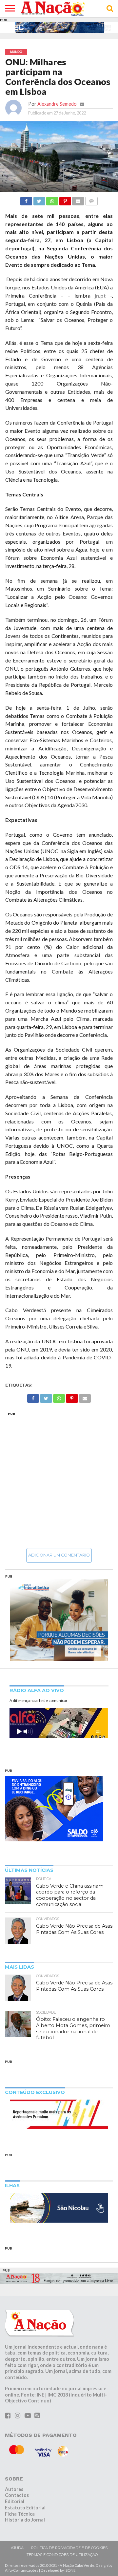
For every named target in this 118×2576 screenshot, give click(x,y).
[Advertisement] (59, 1480)
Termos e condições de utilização (62, 2555)
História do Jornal (25, 2520)
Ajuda (17, 2548)
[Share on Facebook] (26, 199)
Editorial (15, 2501)
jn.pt (100, 295)
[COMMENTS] (91, 199)
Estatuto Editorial (25, 2508)
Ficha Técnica (20, 2514)
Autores (14, 2489)
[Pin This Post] (65, 199)
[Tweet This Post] (39, 199)
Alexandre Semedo (57, 104)
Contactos (17, 2495)
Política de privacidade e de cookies (69, 2548)
